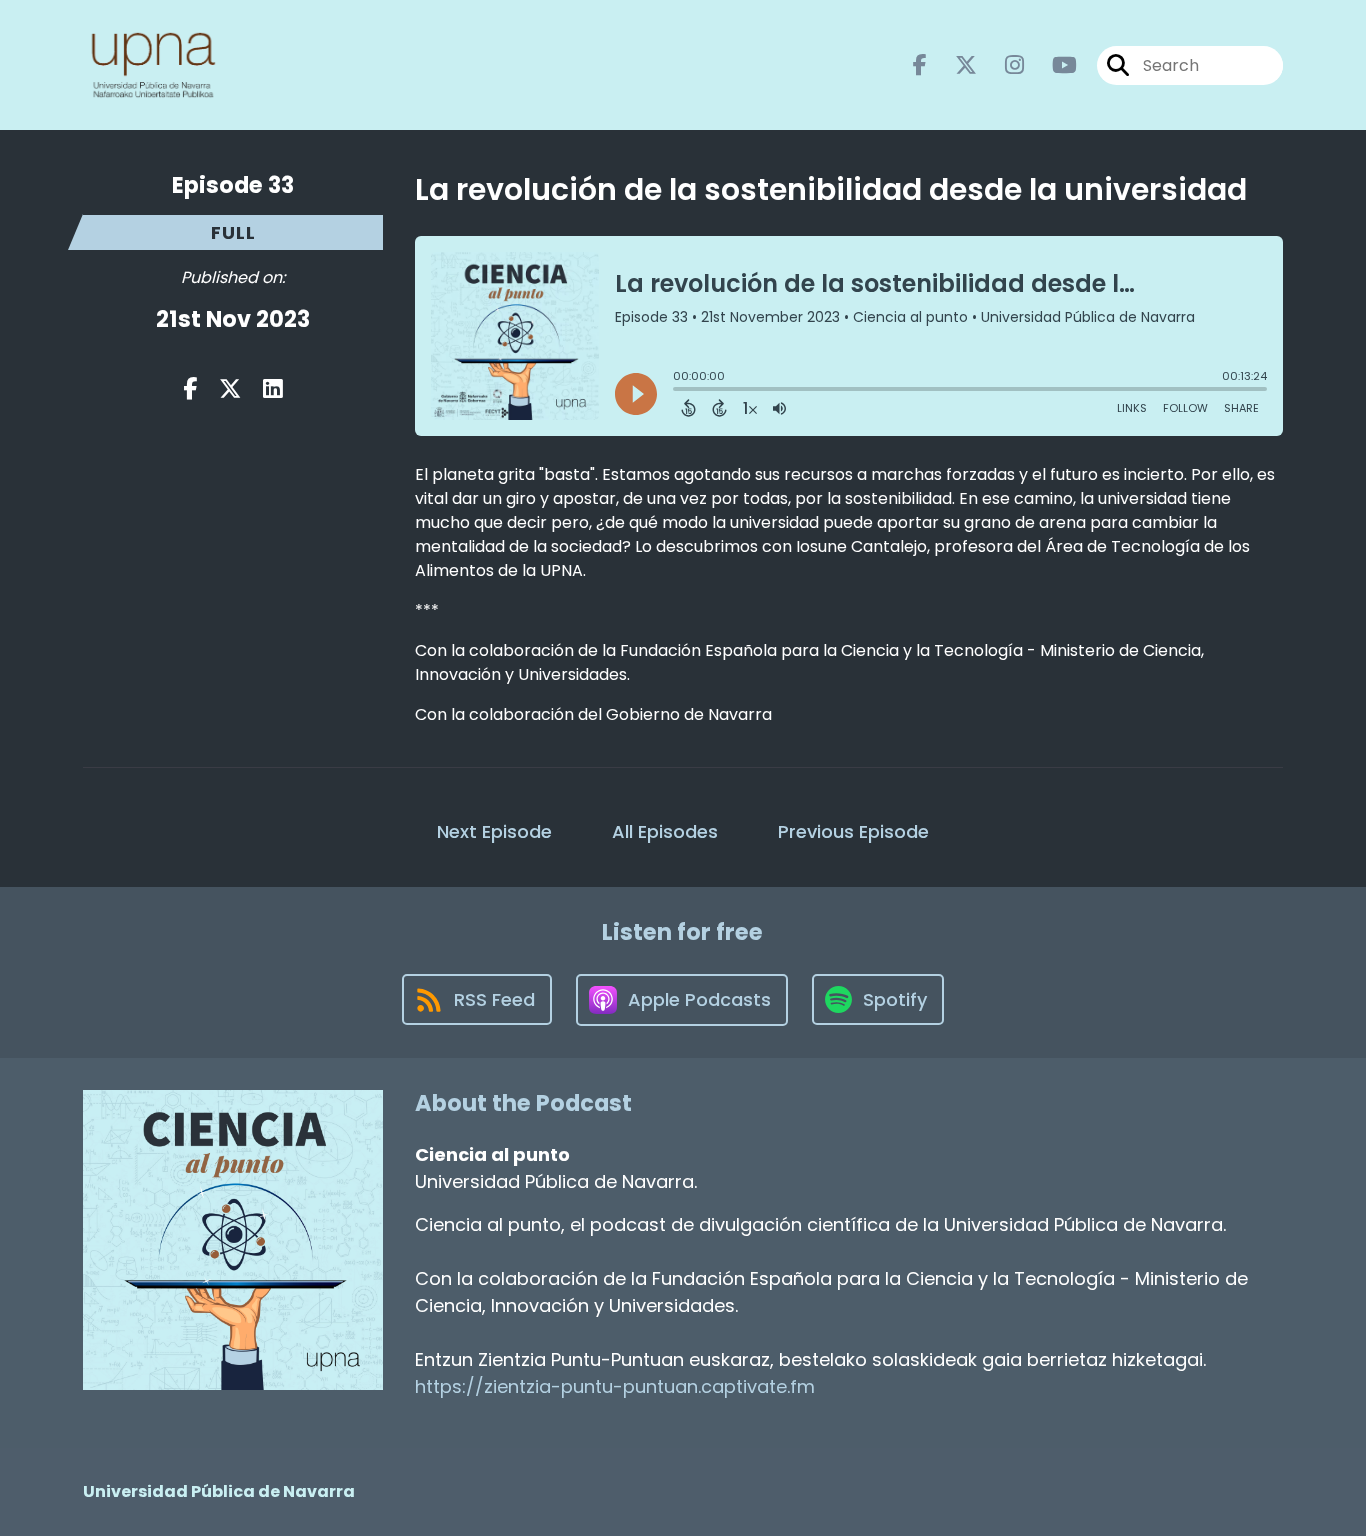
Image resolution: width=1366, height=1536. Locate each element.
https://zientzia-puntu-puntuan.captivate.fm (615, 1386)
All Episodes (665, 831)
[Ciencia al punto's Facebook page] (920, 65)
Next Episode (494, 831)
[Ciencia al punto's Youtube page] (1052, 65)
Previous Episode (853, 831)
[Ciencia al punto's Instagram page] (1002, 65)
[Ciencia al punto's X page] (954, 65)
